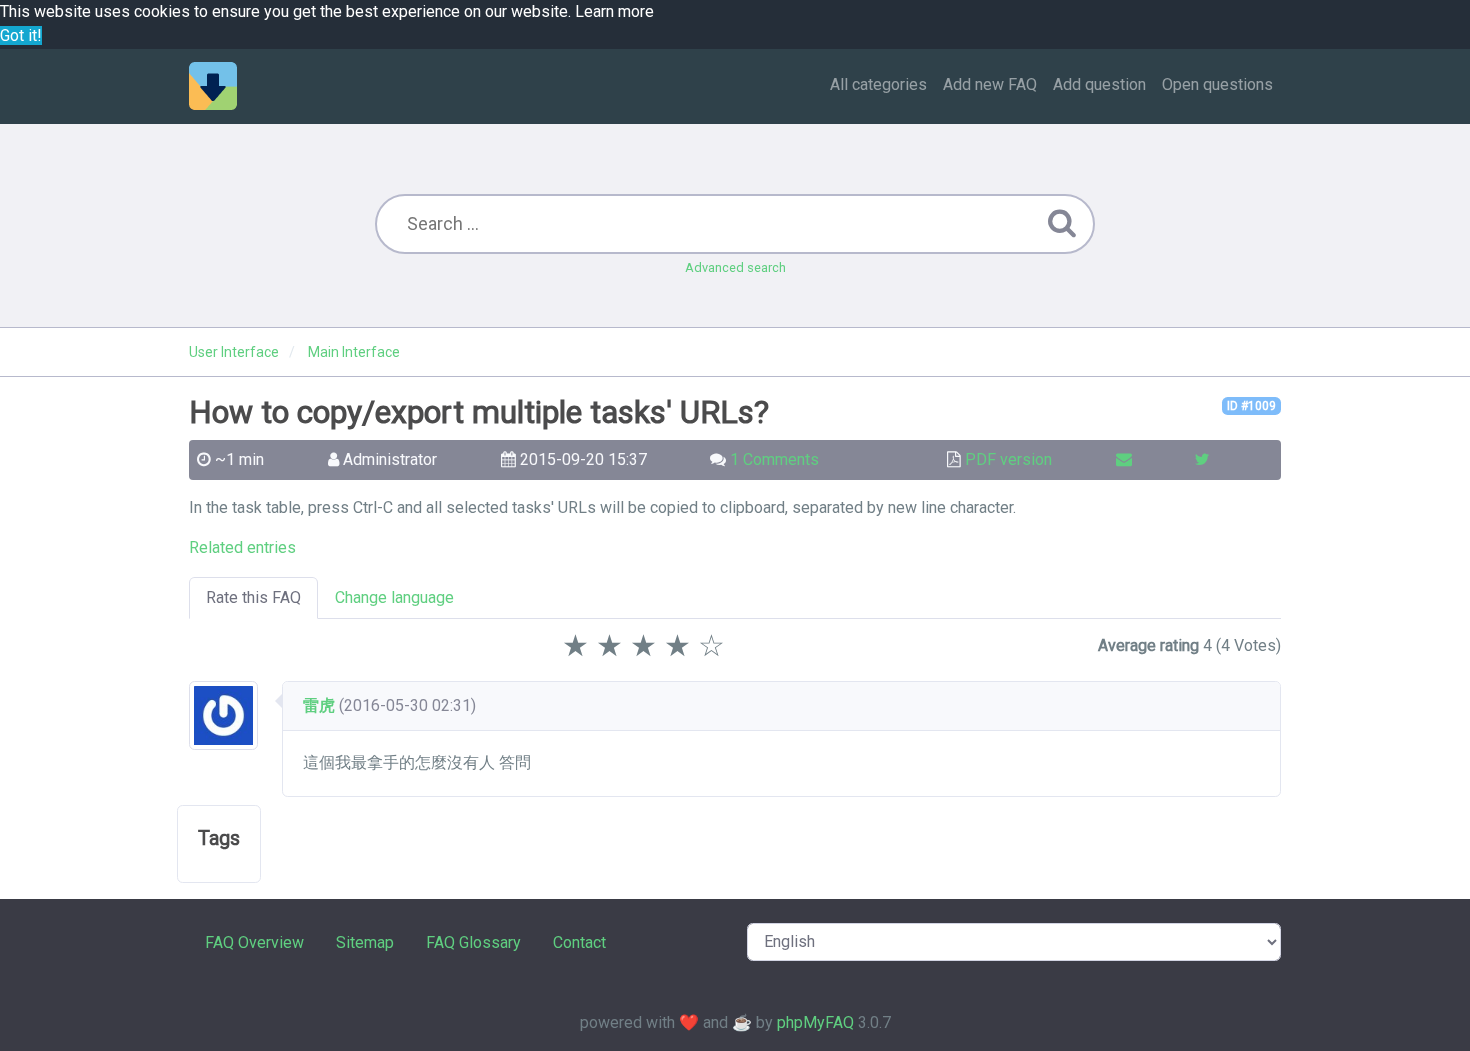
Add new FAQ (990, 84)
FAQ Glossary (473, 942)
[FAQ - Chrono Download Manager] (213, 86)
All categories (878, 84)
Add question (1099, 84)
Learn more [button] (614, 11)
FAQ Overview (254, 942)
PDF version (1008, 459)
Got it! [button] (21, 35)
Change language (394, 597)
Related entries (242, 547)
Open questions (1217, 84)
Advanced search (735, 267)
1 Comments (774, 459)
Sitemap (365, 942)
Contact (579, 942)
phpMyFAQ (815, 1022)
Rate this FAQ (253, 597)
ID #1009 (1251, 406)
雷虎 (319, 705)
